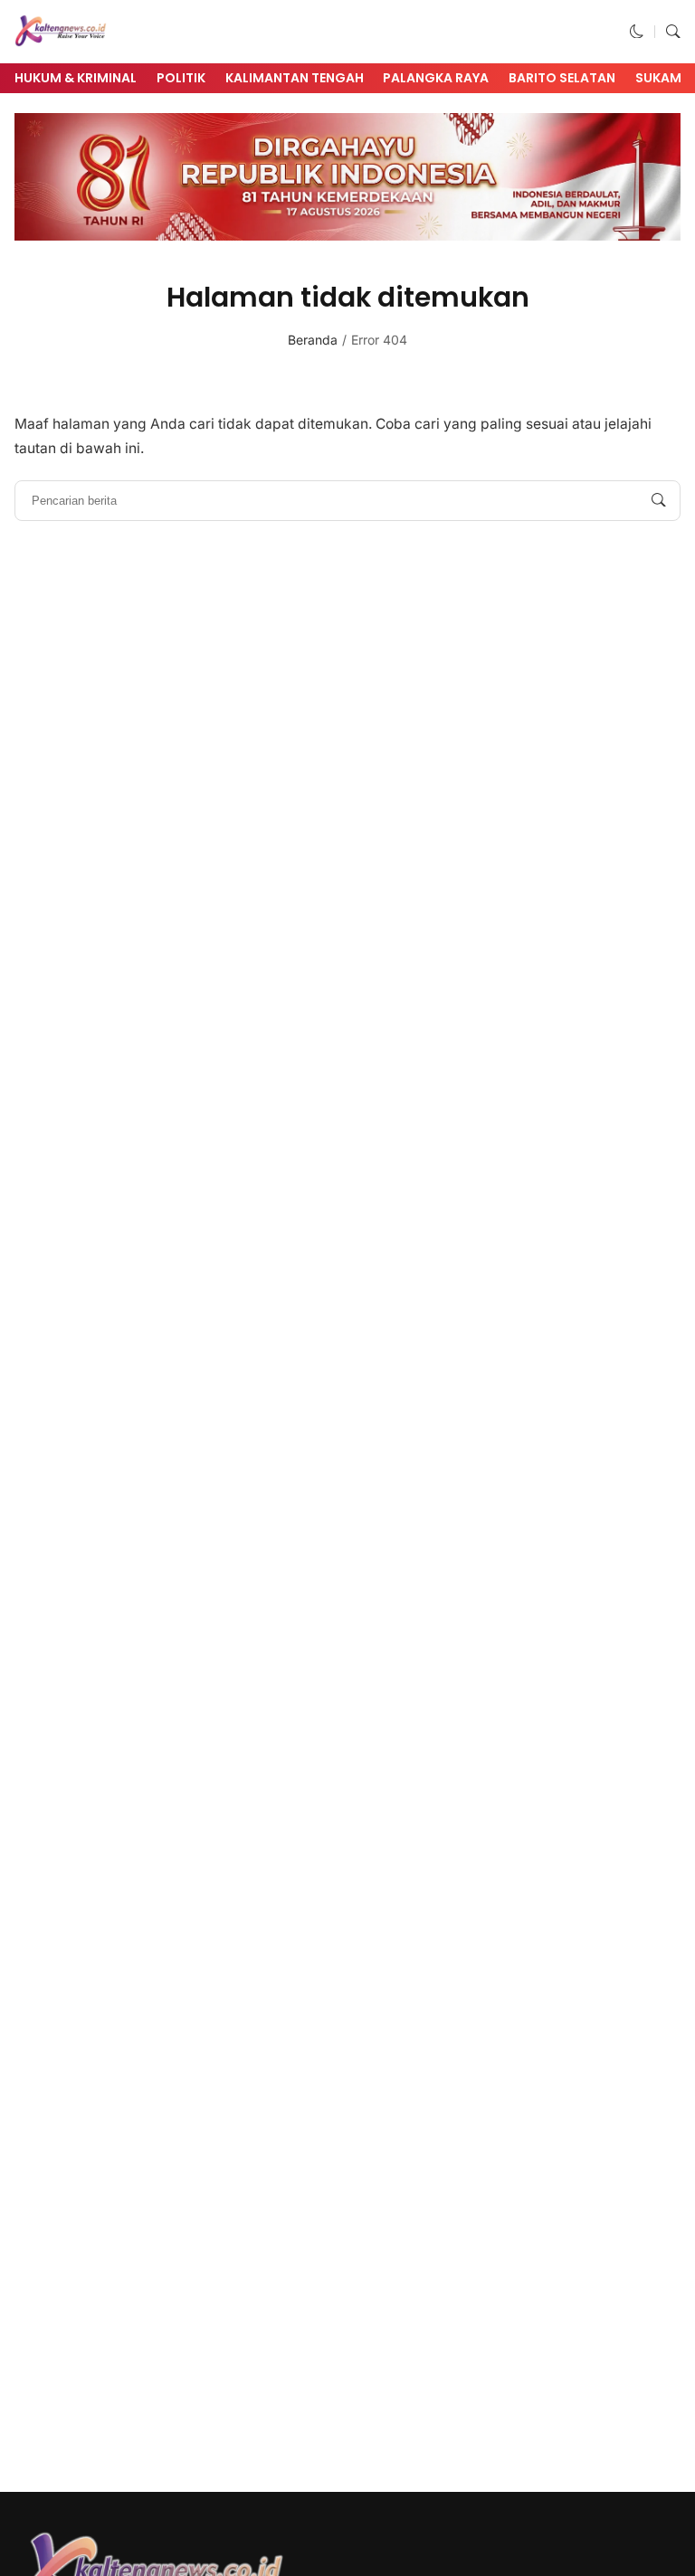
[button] (637, 31)
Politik (181, 78)
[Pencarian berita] (659, 500)
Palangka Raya (436, 78)
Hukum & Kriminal (76, 78)
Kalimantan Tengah (295, 78)
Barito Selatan (562, 78)
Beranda (313, 340)
